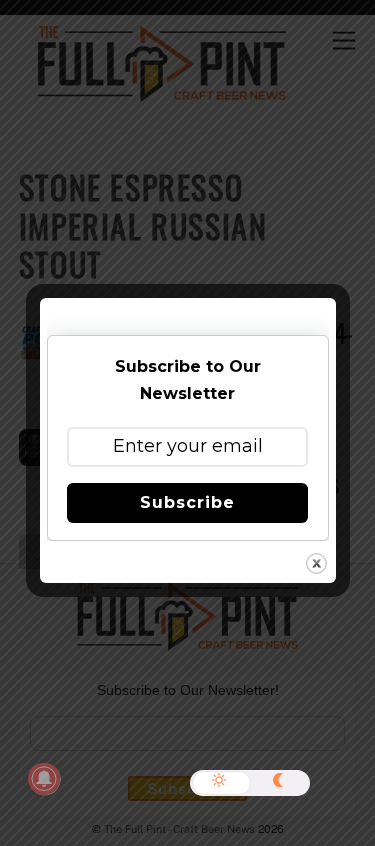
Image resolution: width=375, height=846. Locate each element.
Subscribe (187, 502)
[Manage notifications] (44, 779)
